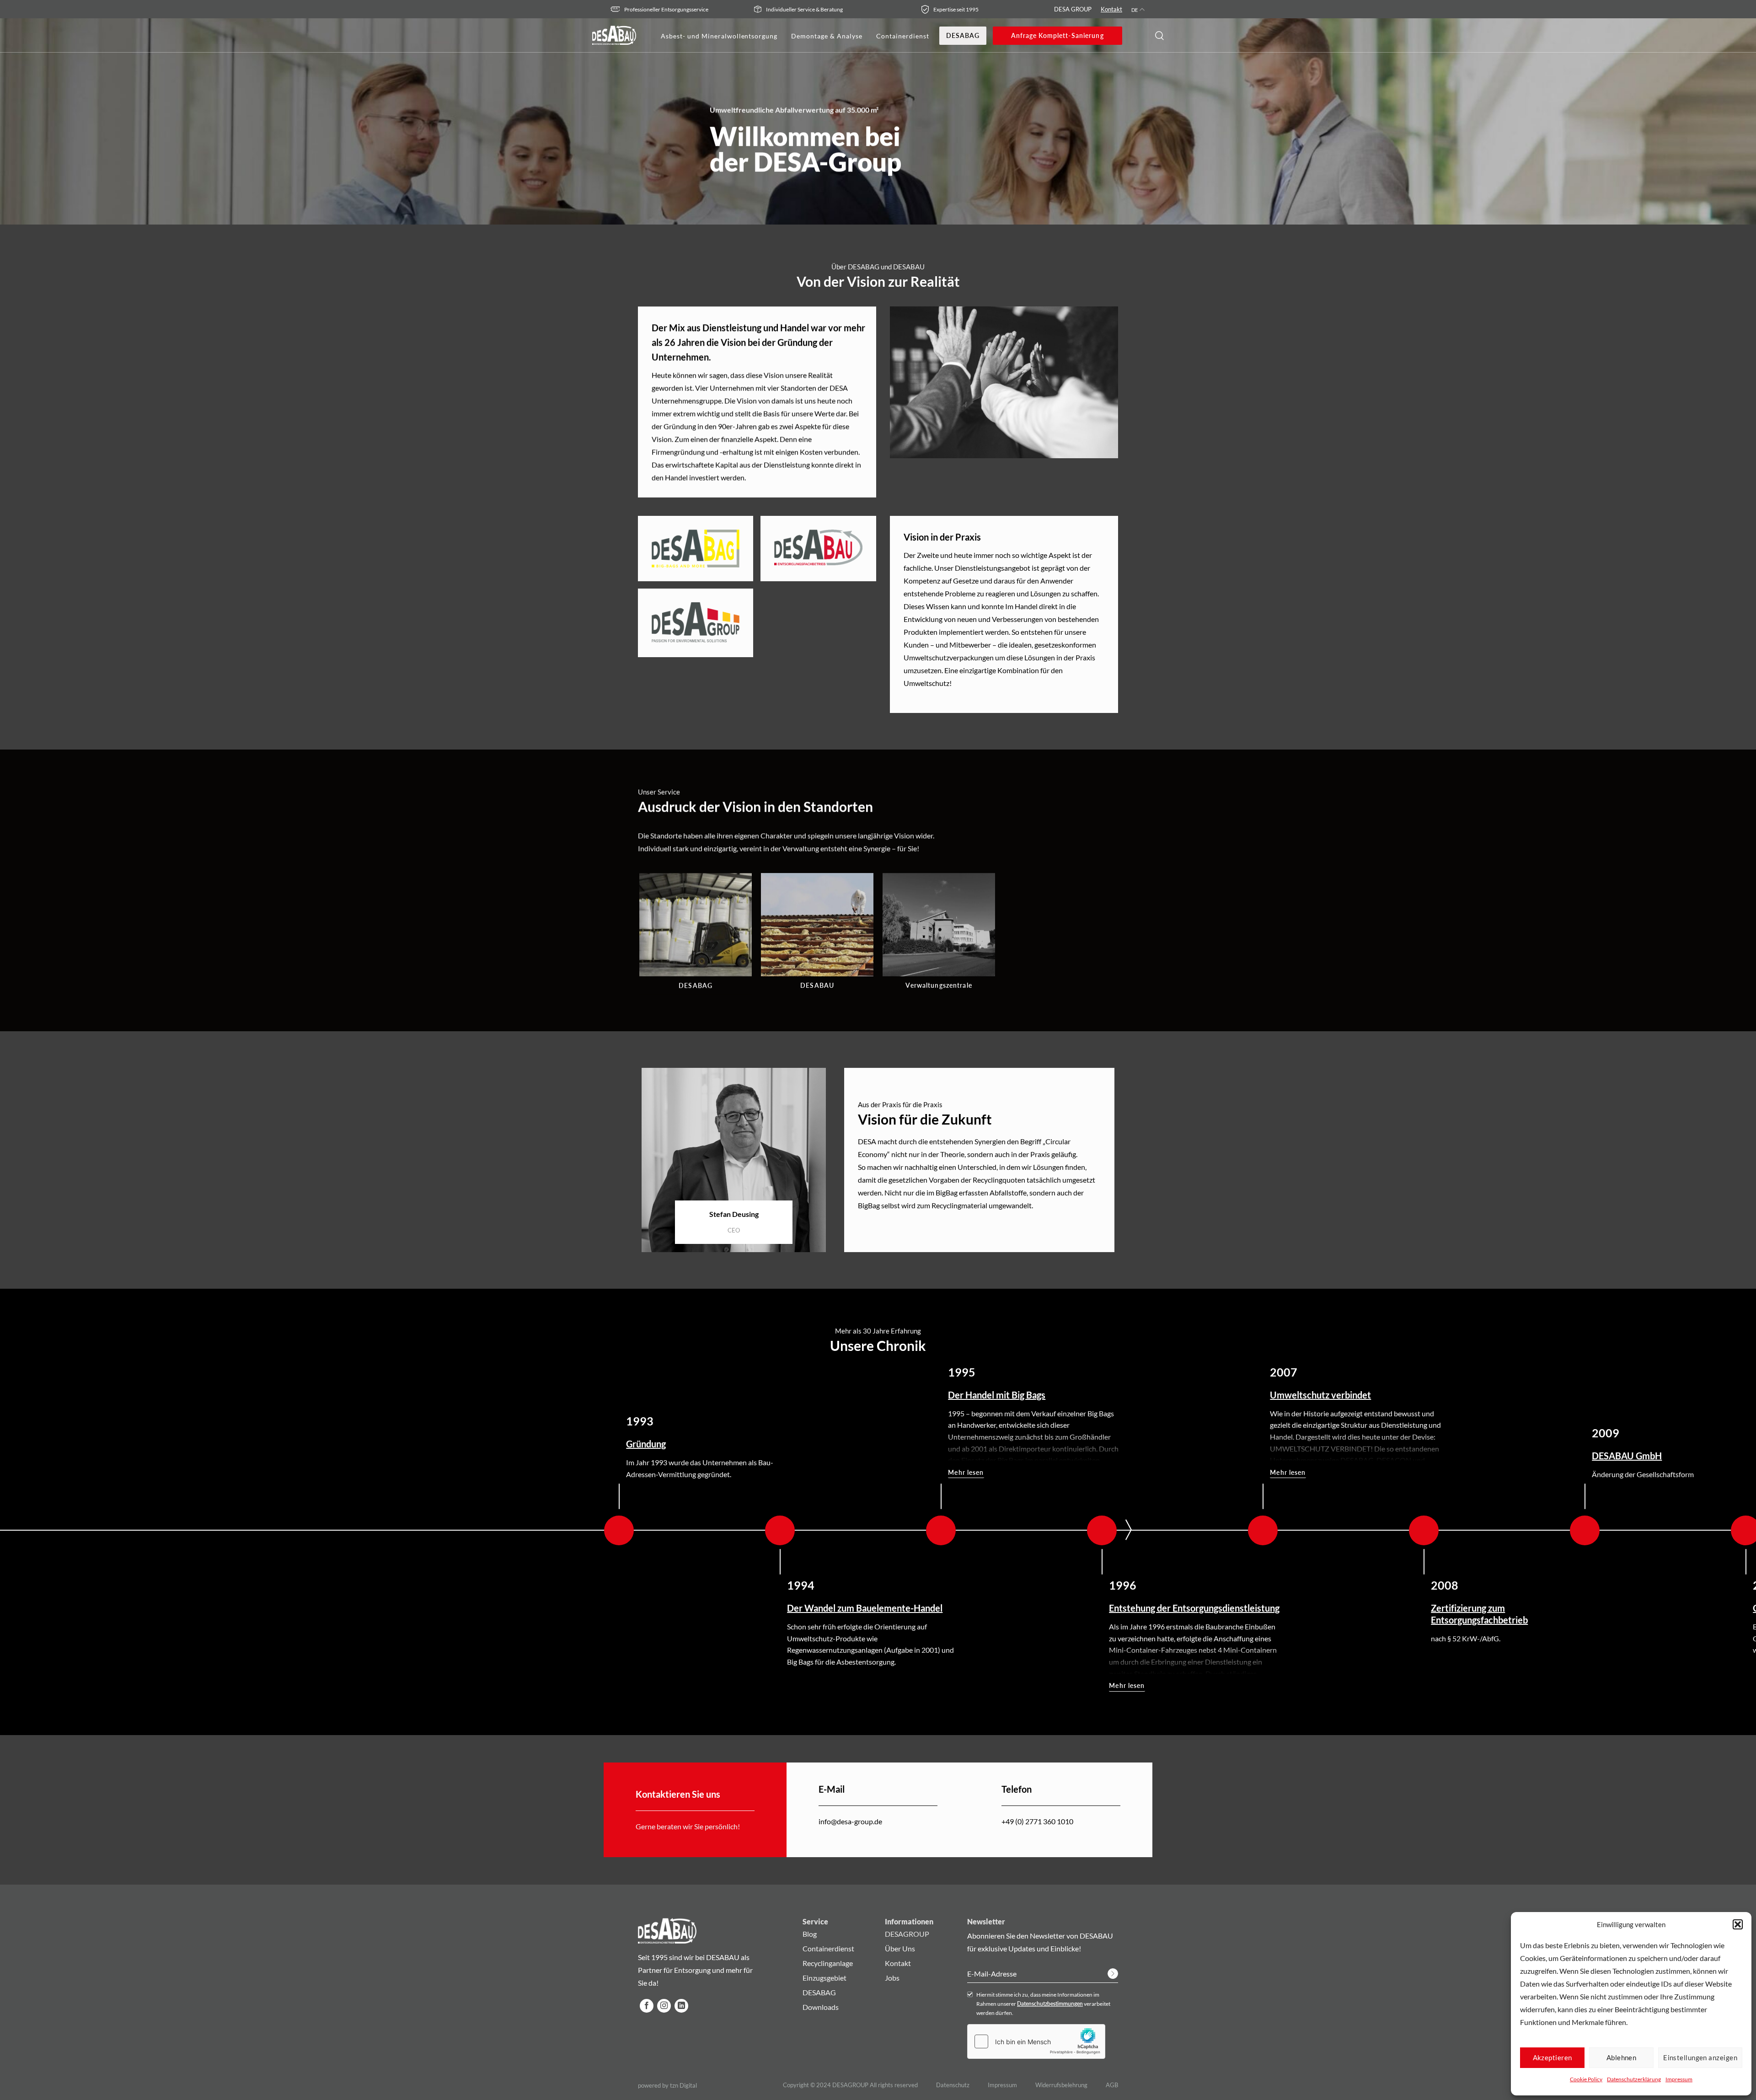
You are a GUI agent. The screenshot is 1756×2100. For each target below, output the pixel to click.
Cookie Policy (1586, 2079)
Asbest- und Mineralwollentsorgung (719, 36)
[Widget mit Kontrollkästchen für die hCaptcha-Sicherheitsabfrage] (1036, 2041)
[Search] (1159, 36)
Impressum (1679, 2079)
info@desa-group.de (850, 1821)
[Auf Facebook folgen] (647, 2006)
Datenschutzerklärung (1634, 2079)
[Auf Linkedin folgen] (681, 2006)
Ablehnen (1622, 2057)
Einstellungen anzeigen (1700, 2057)
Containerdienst (903, 36)
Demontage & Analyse (827, 36)
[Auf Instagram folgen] (664, 2006)
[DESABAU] (614, 35)
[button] (1738, 1924)
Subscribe (1113, 1974)
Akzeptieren (1553, 2057)
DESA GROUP (1073, 9)
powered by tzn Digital (667, 2086)
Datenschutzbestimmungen (1050, 2004)
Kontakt (1111, 9)
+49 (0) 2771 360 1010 (1037, 1821)
